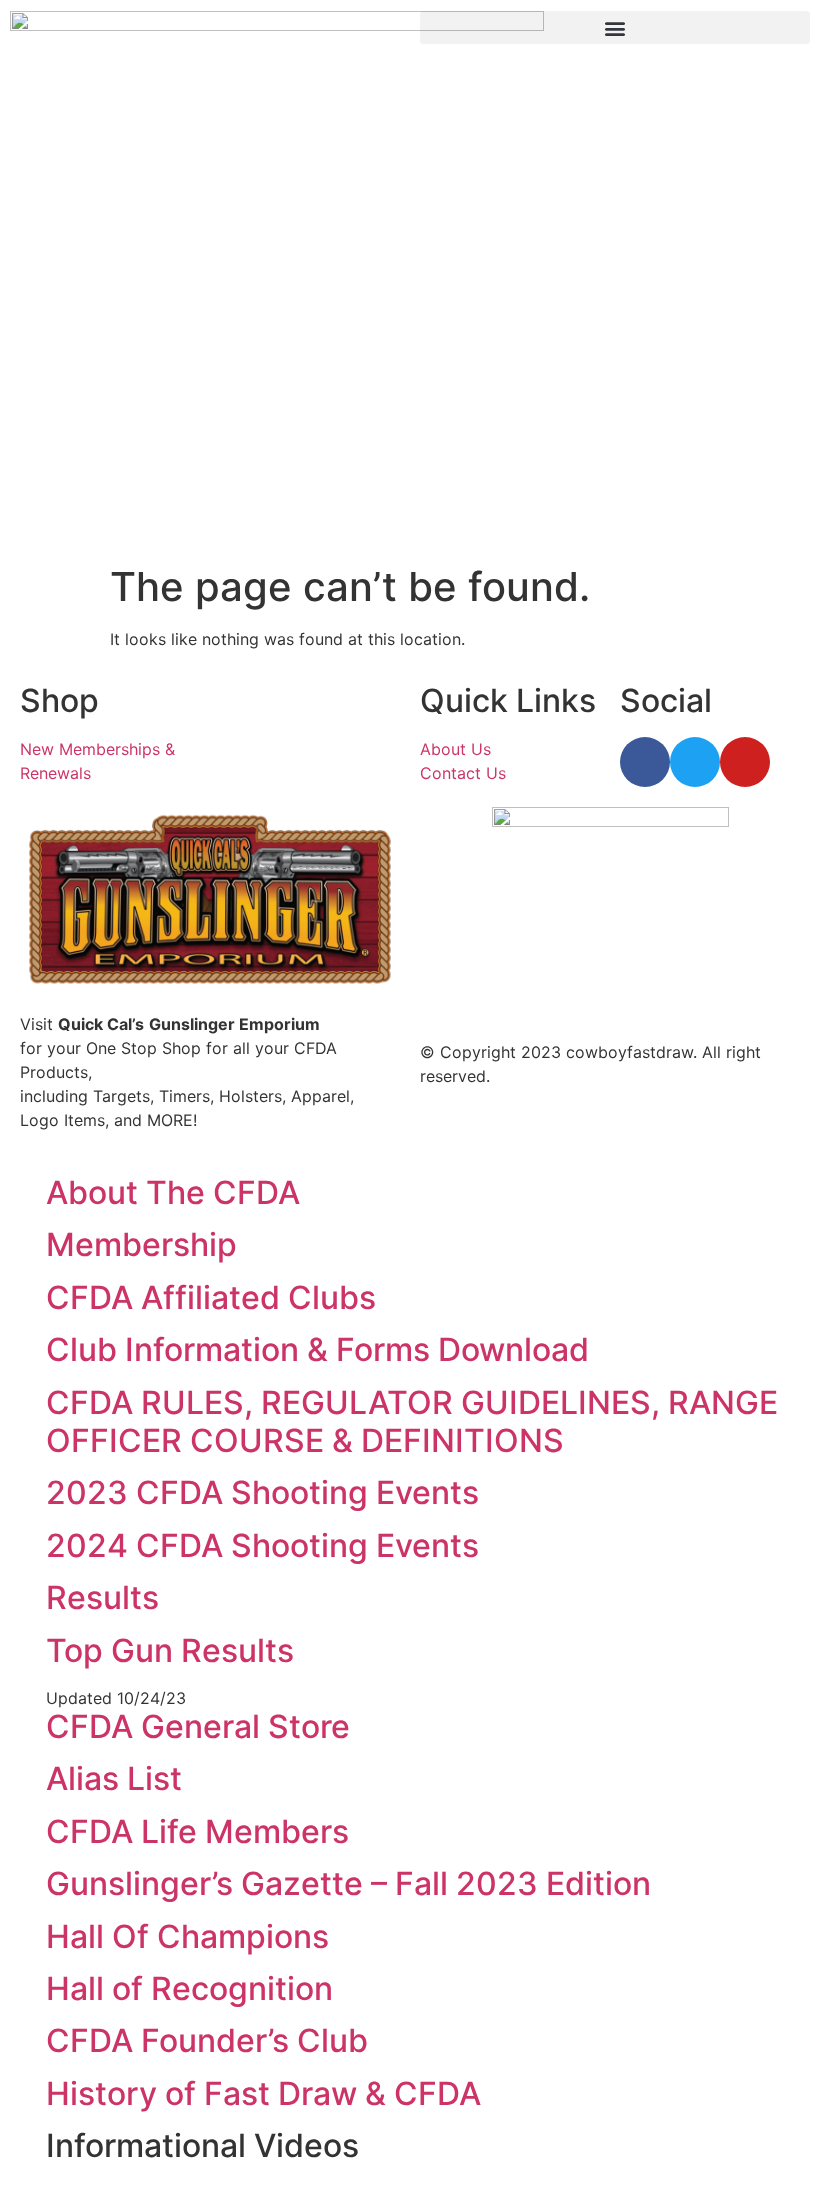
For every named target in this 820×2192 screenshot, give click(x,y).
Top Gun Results (170, 1650)
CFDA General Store (198, 1726)
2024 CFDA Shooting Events (262, 1545)
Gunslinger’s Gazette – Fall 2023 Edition (348, 1883)
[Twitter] (695, 762)
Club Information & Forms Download (317, 1349)
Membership (141, 1244)
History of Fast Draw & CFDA (263, 2093)
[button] (615, 27)
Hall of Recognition (189, 1988)
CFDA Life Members (197, 1831)
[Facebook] (645, 762)
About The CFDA (173, 1192)
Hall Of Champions (187, 1936)
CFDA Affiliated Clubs (211, 1297)
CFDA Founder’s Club (207, 2040)
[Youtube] (745, 762)
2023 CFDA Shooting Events (262, 1492)
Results (102, 1597)
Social (666, 700)
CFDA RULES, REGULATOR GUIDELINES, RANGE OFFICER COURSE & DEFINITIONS (412, 1421)
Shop (59, 700)
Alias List (114, 1778)
